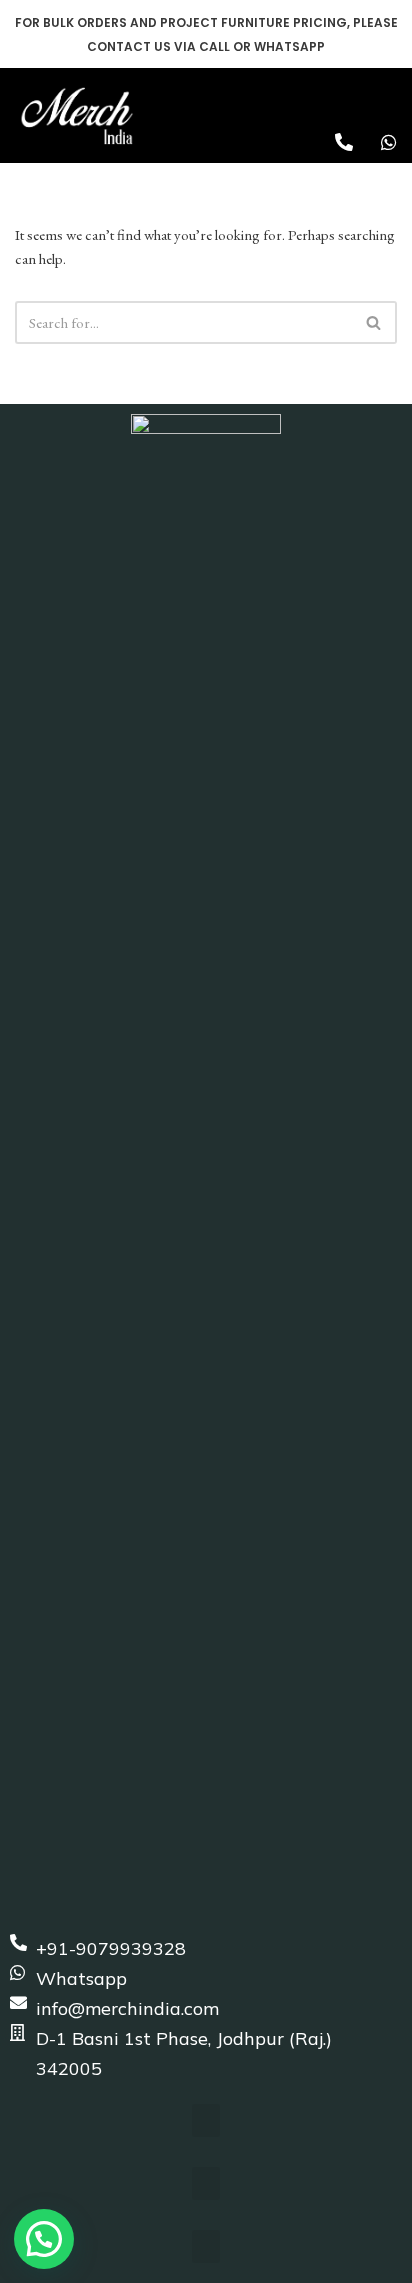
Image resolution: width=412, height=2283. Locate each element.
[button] (388, 96)
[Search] (374, 322)
